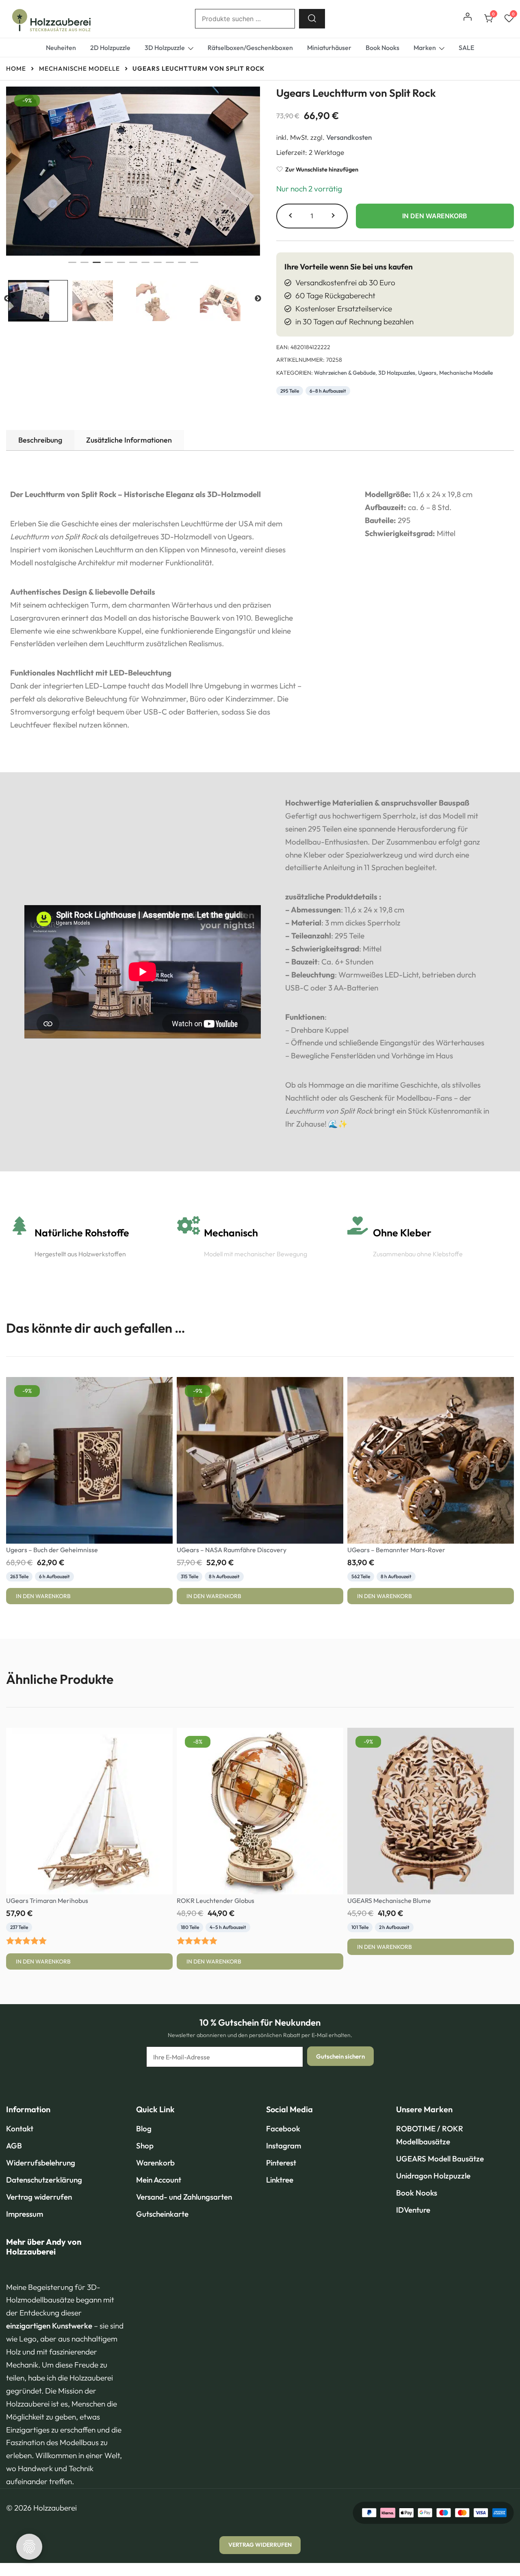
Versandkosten (349, 137)
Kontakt (20, 2129)
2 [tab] (84, 266)
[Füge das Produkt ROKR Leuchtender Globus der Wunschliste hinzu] (336, 1879)
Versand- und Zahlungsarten (184, 2197)
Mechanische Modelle (466, 373)
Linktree (280, 2180)
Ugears (427, 373)
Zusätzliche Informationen (129, 440)
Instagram (284, 2146)
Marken (425, 48)
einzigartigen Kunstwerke (49, 2326)
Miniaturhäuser (329, 48)
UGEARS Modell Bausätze (440, 2159)
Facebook (283, 2129)
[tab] (40, 440)
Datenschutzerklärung (44, 2180)
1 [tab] (72, 266)
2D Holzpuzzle (110, 48)
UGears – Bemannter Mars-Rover (396, 1550)
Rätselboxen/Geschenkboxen (250, 48)
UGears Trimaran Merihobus (47, 1901)
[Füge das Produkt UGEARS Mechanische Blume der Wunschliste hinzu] (507, 1879)
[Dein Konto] (468, 19)
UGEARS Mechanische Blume (389, 1901)
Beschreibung (40, 440)
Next (258, 299)
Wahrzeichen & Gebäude (345, 373)
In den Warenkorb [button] (43, 1596)
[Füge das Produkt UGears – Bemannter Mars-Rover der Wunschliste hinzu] (507, 1528)
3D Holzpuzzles (397, 373)
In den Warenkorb (435, 216)
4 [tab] (109, 266)
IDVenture (413, 2210)
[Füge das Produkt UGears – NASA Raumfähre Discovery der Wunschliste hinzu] (336, 1528)
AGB (14, 2146)
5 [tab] (121, 266)
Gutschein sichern (340, 2056)
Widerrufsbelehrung (41, 2163)
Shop (145, 2146)
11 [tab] (194, 266)
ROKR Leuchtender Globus (216, 1901)
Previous (7, 299)
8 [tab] (158, 266)
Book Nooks (382, 48)
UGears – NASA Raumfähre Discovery (232, 1550)
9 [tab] (170, 266)
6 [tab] (133, 266)
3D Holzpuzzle (165, 48)
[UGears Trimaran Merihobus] (89, 1811)
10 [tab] (182, 266)
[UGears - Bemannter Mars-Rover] (431, 1460)
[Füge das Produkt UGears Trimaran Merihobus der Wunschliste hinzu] (166, 1879)
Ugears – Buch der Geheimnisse (52, 1550)
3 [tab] (97, 266)
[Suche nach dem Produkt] (312, 19)
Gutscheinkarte (162, 2214)
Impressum (25, 2214)
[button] (291, 216)
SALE (466, 48)
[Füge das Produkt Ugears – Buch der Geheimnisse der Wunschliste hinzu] (166, 1528)
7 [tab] (145, 266)
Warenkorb (155, 2163)
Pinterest (281, 2163)
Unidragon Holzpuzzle (433, 2176)
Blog (144, 2129)
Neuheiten (61, 48)
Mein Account (159, 2180)
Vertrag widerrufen (39, 2197)
